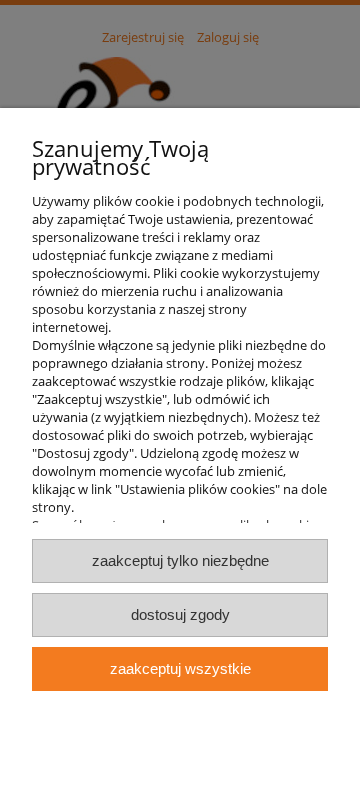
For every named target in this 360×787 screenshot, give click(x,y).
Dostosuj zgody (180, 614)
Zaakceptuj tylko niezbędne (180, 560)
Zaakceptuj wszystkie (180, 668)
